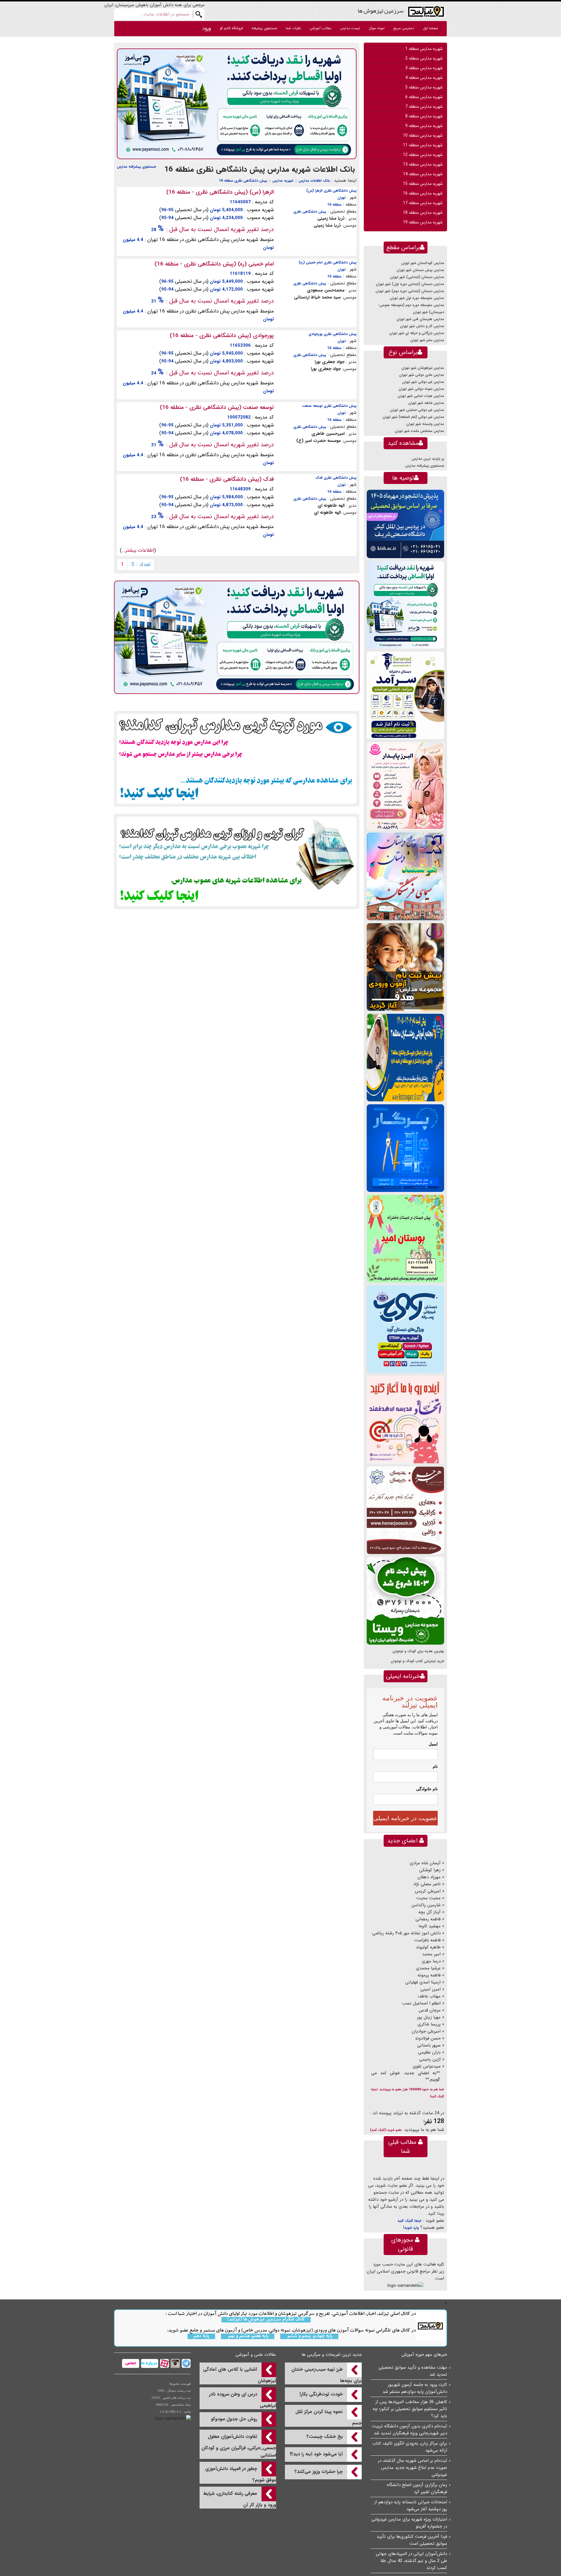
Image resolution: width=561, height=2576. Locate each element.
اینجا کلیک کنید (409, 2221)
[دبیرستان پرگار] (405, 1148)
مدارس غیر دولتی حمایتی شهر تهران (417, 410)
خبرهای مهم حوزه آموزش (424, 2355)
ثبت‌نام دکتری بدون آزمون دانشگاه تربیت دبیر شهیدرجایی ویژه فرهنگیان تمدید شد (410, 2430)
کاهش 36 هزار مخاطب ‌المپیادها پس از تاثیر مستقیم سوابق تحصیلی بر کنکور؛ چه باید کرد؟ (410, 2409)
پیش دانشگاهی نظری (310, 212)
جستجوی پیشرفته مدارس (136, 167)
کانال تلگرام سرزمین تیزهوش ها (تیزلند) (266, 2320)
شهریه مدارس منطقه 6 (424, 97)
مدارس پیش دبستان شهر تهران (420, 270)
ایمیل (433, 1744)
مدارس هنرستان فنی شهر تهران (420, 319)
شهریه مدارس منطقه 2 (424, 58)
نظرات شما (293, 28)
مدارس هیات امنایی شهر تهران (421, 396)
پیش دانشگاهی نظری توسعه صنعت (329, 406)
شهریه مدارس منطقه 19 (423, 222)
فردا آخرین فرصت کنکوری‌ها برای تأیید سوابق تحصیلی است (412, 2540)
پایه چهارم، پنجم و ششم (309, 2336)
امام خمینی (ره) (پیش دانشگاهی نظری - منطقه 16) (214, 264)
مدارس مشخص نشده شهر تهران (419, 431)
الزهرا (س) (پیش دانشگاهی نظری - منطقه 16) (220, 192)
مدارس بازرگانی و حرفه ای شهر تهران (417, 333)
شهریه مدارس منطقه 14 (423, 174)
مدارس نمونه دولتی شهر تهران (421, 389)
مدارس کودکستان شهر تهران (423, 263)
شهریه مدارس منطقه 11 (423, 145)
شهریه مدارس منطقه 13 (423, 164)
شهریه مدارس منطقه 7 (424, 107)
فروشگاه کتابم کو (231, 28)
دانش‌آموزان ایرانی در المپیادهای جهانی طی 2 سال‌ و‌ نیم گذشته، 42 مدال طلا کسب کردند (411, 2561)
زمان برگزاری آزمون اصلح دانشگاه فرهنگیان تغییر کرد (417, 2488)
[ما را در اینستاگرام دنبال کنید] (175, 2363)
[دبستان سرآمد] (405, 695)
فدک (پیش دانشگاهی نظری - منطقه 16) (227, 479)
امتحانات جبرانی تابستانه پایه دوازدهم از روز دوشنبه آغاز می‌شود (411, 2506)
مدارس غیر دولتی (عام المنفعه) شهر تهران (413, 417)
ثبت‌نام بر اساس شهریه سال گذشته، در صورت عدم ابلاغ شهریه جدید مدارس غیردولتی (412, 2468)
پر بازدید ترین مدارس (428, 459)
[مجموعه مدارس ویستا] (405, 1601)
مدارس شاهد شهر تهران (426, 403)
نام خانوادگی (427, 1789)
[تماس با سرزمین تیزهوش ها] (131, 2363)
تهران (342, 198)
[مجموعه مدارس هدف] (405, 967)
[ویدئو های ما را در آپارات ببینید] (164, 2363)
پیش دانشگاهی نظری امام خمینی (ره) (328, 262)
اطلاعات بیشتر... (138, 550)
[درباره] (149, 2363)
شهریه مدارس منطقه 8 (424, 116)
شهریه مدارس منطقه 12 (423, 155)
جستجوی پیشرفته (264, 28)
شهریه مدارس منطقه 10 (423, 136)
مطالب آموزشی (321, 28)
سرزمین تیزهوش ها (381, 11)
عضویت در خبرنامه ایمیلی (405, 1818)
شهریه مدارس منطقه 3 (424, 68)
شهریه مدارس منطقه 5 (424, 87)
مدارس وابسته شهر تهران (425, 424)
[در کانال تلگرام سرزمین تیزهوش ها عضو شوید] (185, 2363)
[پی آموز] (237, 104)
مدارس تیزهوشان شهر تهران (423, 368)
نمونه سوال (377, 28)
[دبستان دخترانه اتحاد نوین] (405, 1420)
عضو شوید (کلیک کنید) (386, 2130)
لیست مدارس (350, 28)
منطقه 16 (334, 205)
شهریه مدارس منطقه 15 (423, 184)
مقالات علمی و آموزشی (256, 2355)
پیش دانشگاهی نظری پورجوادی (333, 334)
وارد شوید (411, 2228)
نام (435, 1766)
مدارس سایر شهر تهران (427, 340)
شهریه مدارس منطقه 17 (423, 203)
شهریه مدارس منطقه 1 (424, 49)
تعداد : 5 (141, 565)
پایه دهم (201, 2336)
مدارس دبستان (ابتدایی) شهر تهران (417, 277)
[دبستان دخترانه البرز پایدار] (405, 786)
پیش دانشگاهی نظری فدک (336, 478)
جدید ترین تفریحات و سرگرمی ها (332, 2355)
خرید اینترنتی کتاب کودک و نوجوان (417, 1661)
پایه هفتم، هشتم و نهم (248, 2336)
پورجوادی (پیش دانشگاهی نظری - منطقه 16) (222, 336)
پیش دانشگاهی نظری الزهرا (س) (331, 191)
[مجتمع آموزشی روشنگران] (405, 1057)
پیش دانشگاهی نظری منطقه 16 (243, 181)
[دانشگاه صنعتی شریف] (405, 524)
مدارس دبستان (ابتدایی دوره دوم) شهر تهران (410, 291)
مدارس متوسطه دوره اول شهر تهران (417, 298)
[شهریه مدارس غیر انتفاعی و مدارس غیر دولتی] (237, 861)
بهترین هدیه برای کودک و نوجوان (418, 1651)
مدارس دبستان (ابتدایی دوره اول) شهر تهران (410, 284)
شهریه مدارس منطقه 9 (424, 126)
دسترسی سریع (404, 28)
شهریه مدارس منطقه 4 (424, 78)
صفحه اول (430, 28)
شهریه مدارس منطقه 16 (423, 193)
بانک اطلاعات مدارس (314, 181)
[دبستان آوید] (405, 1329)
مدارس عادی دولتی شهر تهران (422, 375)
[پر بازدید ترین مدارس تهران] (237, 758)
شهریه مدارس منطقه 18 (423, 213)
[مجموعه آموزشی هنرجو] (405, 1510)
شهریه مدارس (283, 181)
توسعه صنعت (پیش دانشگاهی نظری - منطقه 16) (217, 407)
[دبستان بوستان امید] (405, 1238)
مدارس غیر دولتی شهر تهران (423, 382)
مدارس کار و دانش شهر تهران (422, 326)
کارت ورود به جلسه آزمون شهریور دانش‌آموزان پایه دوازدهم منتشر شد (415, 2388)
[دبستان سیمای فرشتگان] (405, 876)
